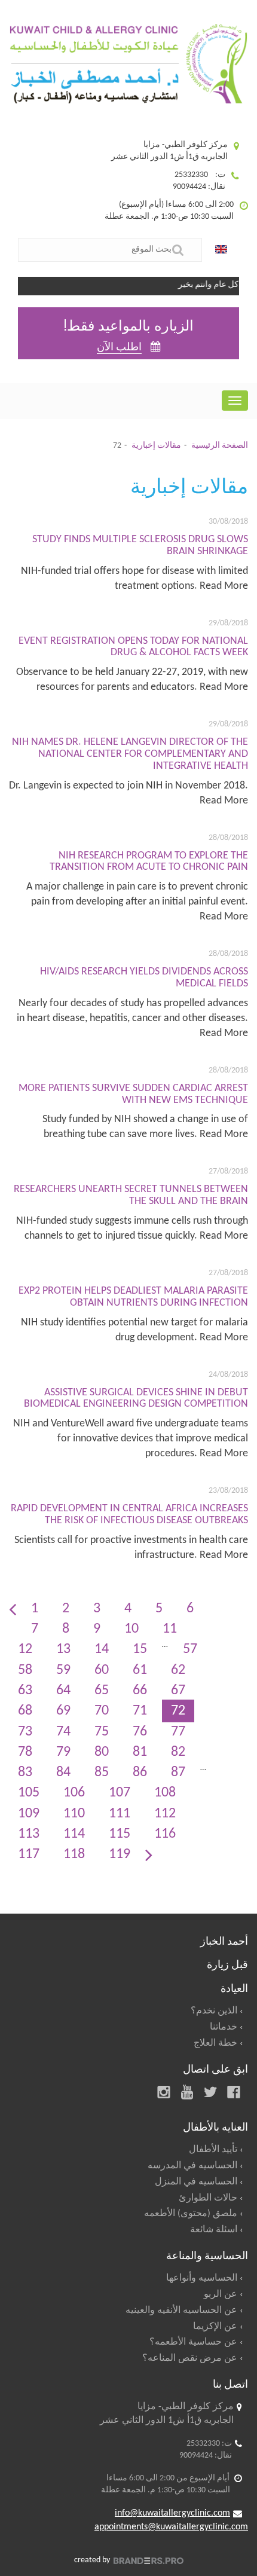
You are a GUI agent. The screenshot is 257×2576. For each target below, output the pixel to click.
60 (102, 1670)
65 (102, 1691)
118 (74, 1854)
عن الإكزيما (215, 2327)
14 (102, 1649)
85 (102, 1773)
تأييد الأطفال (213, 2150)
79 (63, 1752)
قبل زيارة (227, 1963)
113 (29, 1834)
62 (178, 1670)
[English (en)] (224, 250)
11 (170, 1629)
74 (63, 1732)
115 (120, 1834)
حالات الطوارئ (208, 2198)
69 (63, 1711)
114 (74, 1834)
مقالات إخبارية (156, 446)
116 (165, 1834)
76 (140, 1732)
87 (178, 1773)
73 (25, 1732)
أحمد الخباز (224, 1940)
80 (102, 1752)
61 (140, 1670)
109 (29, 1814)
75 (102, 1732)
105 (29, 1793)
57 (190, 1649)
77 (178, 1732)
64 (63, 1691)
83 (25, 1773)
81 (140, 1752)
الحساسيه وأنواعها (202, 2278)
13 (63, 1649)
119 (120, 1854)
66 (140, 1691)
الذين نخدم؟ (214, 2011)
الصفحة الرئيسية (220, 446)
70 (102, 1711)
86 (140, 1773)
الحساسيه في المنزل (196, 2182)
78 (25, 1752)
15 (140, 1649)
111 (120, 1814)
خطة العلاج (215, 2043)
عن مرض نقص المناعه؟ (190, 2358)
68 (25, 1711)
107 (120, 1793)
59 (63, 1670)
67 (178, 1691)
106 (74, 1793)
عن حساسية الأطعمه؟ (193, 2342)
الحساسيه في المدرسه (192, 2166)
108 (165, 1793)
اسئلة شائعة (214, 2230)
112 (165, 1814)
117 (29, 1854)
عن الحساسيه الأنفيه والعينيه (181, 2311)
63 (25, 1691)
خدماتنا (224, 2027)
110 (74, 1814)
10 (131, 1629)
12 (25, 1649)
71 (140, 1711)
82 (178, 1752)
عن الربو (221, 2294)
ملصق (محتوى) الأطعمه (191, 2214)
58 (25, 1670)
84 (63, 1773)
